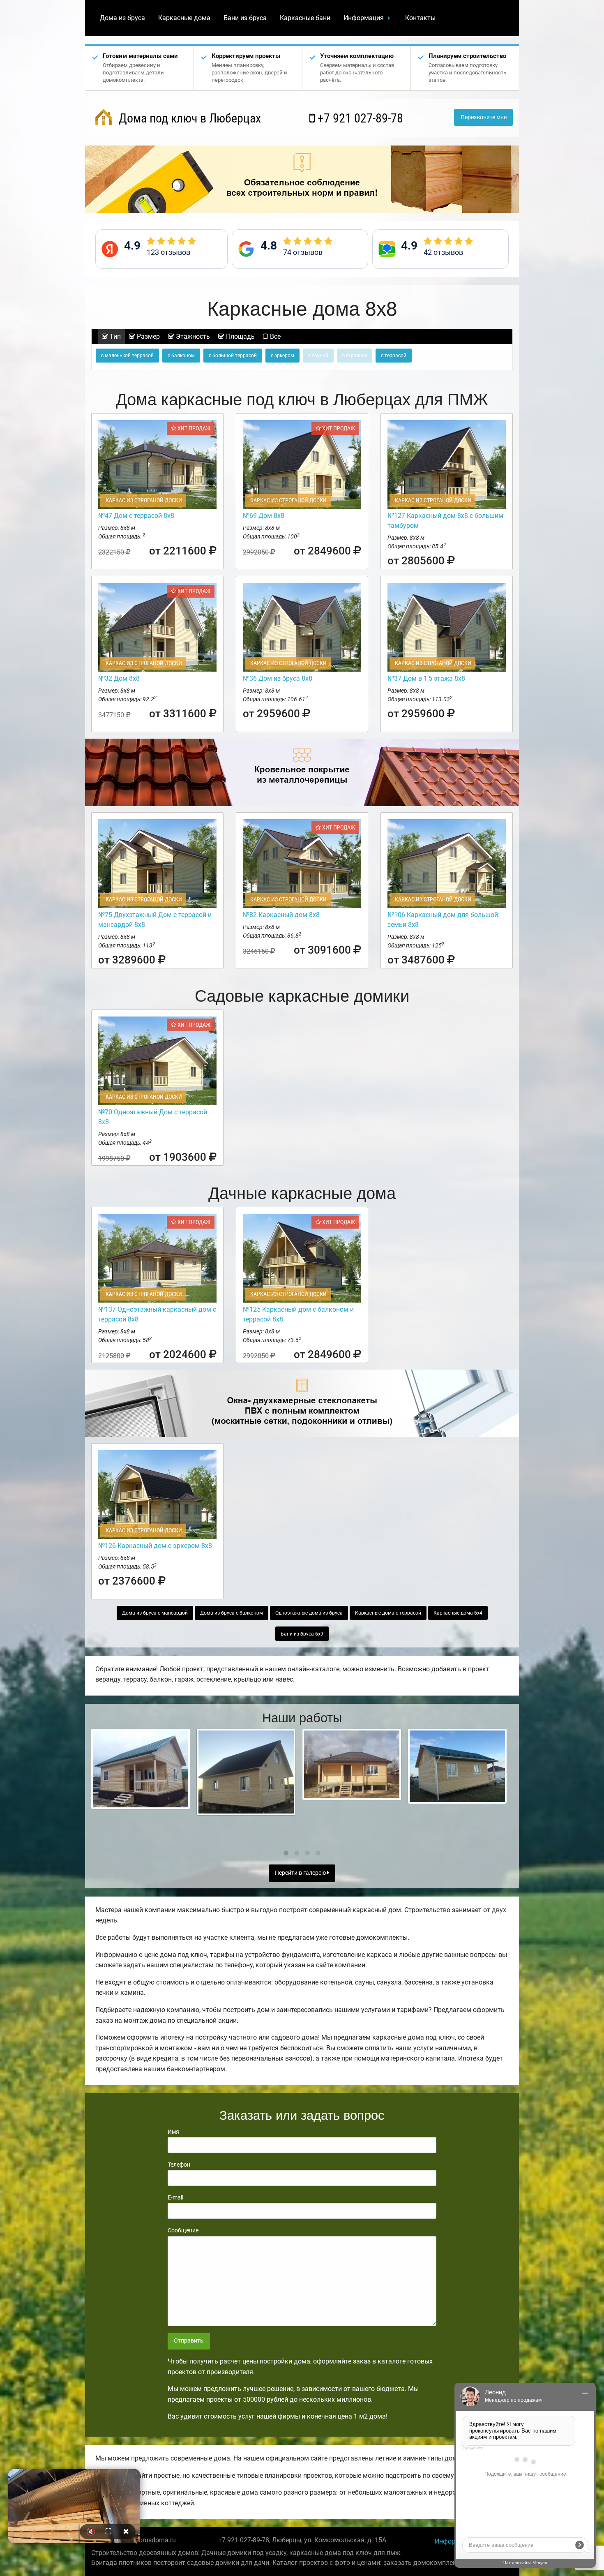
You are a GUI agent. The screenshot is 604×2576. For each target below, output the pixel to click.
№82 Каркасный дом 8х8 (281, 915)
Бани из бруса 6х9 (302, 1634)
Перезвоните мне (484, 117)
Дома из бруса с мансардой (155, 1613)
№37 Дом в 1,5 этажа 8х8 (426, 678)
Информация (364, 18)
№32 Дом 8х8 (119, 678)
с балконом (181, 356)
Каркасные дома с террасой (388, 1613)
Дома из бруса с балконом (232, 1613)
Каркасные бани (305, 18)
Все (274, 336)
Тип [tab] (114, 336)
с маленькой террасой (127, 356)
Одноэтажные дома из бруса (309, 1613)
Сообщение (183, 2230)
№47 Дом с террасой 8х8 (136, 516)
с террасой (394, 356)
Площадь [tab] (240, 336)
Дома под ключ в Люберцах (188, 118)
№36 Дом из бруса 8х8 (278, 678)
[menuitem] (122, 18)
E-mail (175, 2197)
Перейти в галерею (301, 1873)
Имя (173, 2132)
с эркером (282, 356)
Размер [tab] (148, 336)
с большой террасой (233, 356)
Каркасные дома (184, 18)
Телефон (179, 2165)
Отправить (189, 2341)
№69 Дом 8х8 (264, 516)
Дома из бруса (122, 18)
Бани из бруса (245, 18)
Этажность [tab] (192, 336)
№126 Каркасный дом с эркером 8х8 (155, 1546)
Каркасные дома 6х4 (458, 1613)
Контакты (420, 18)
